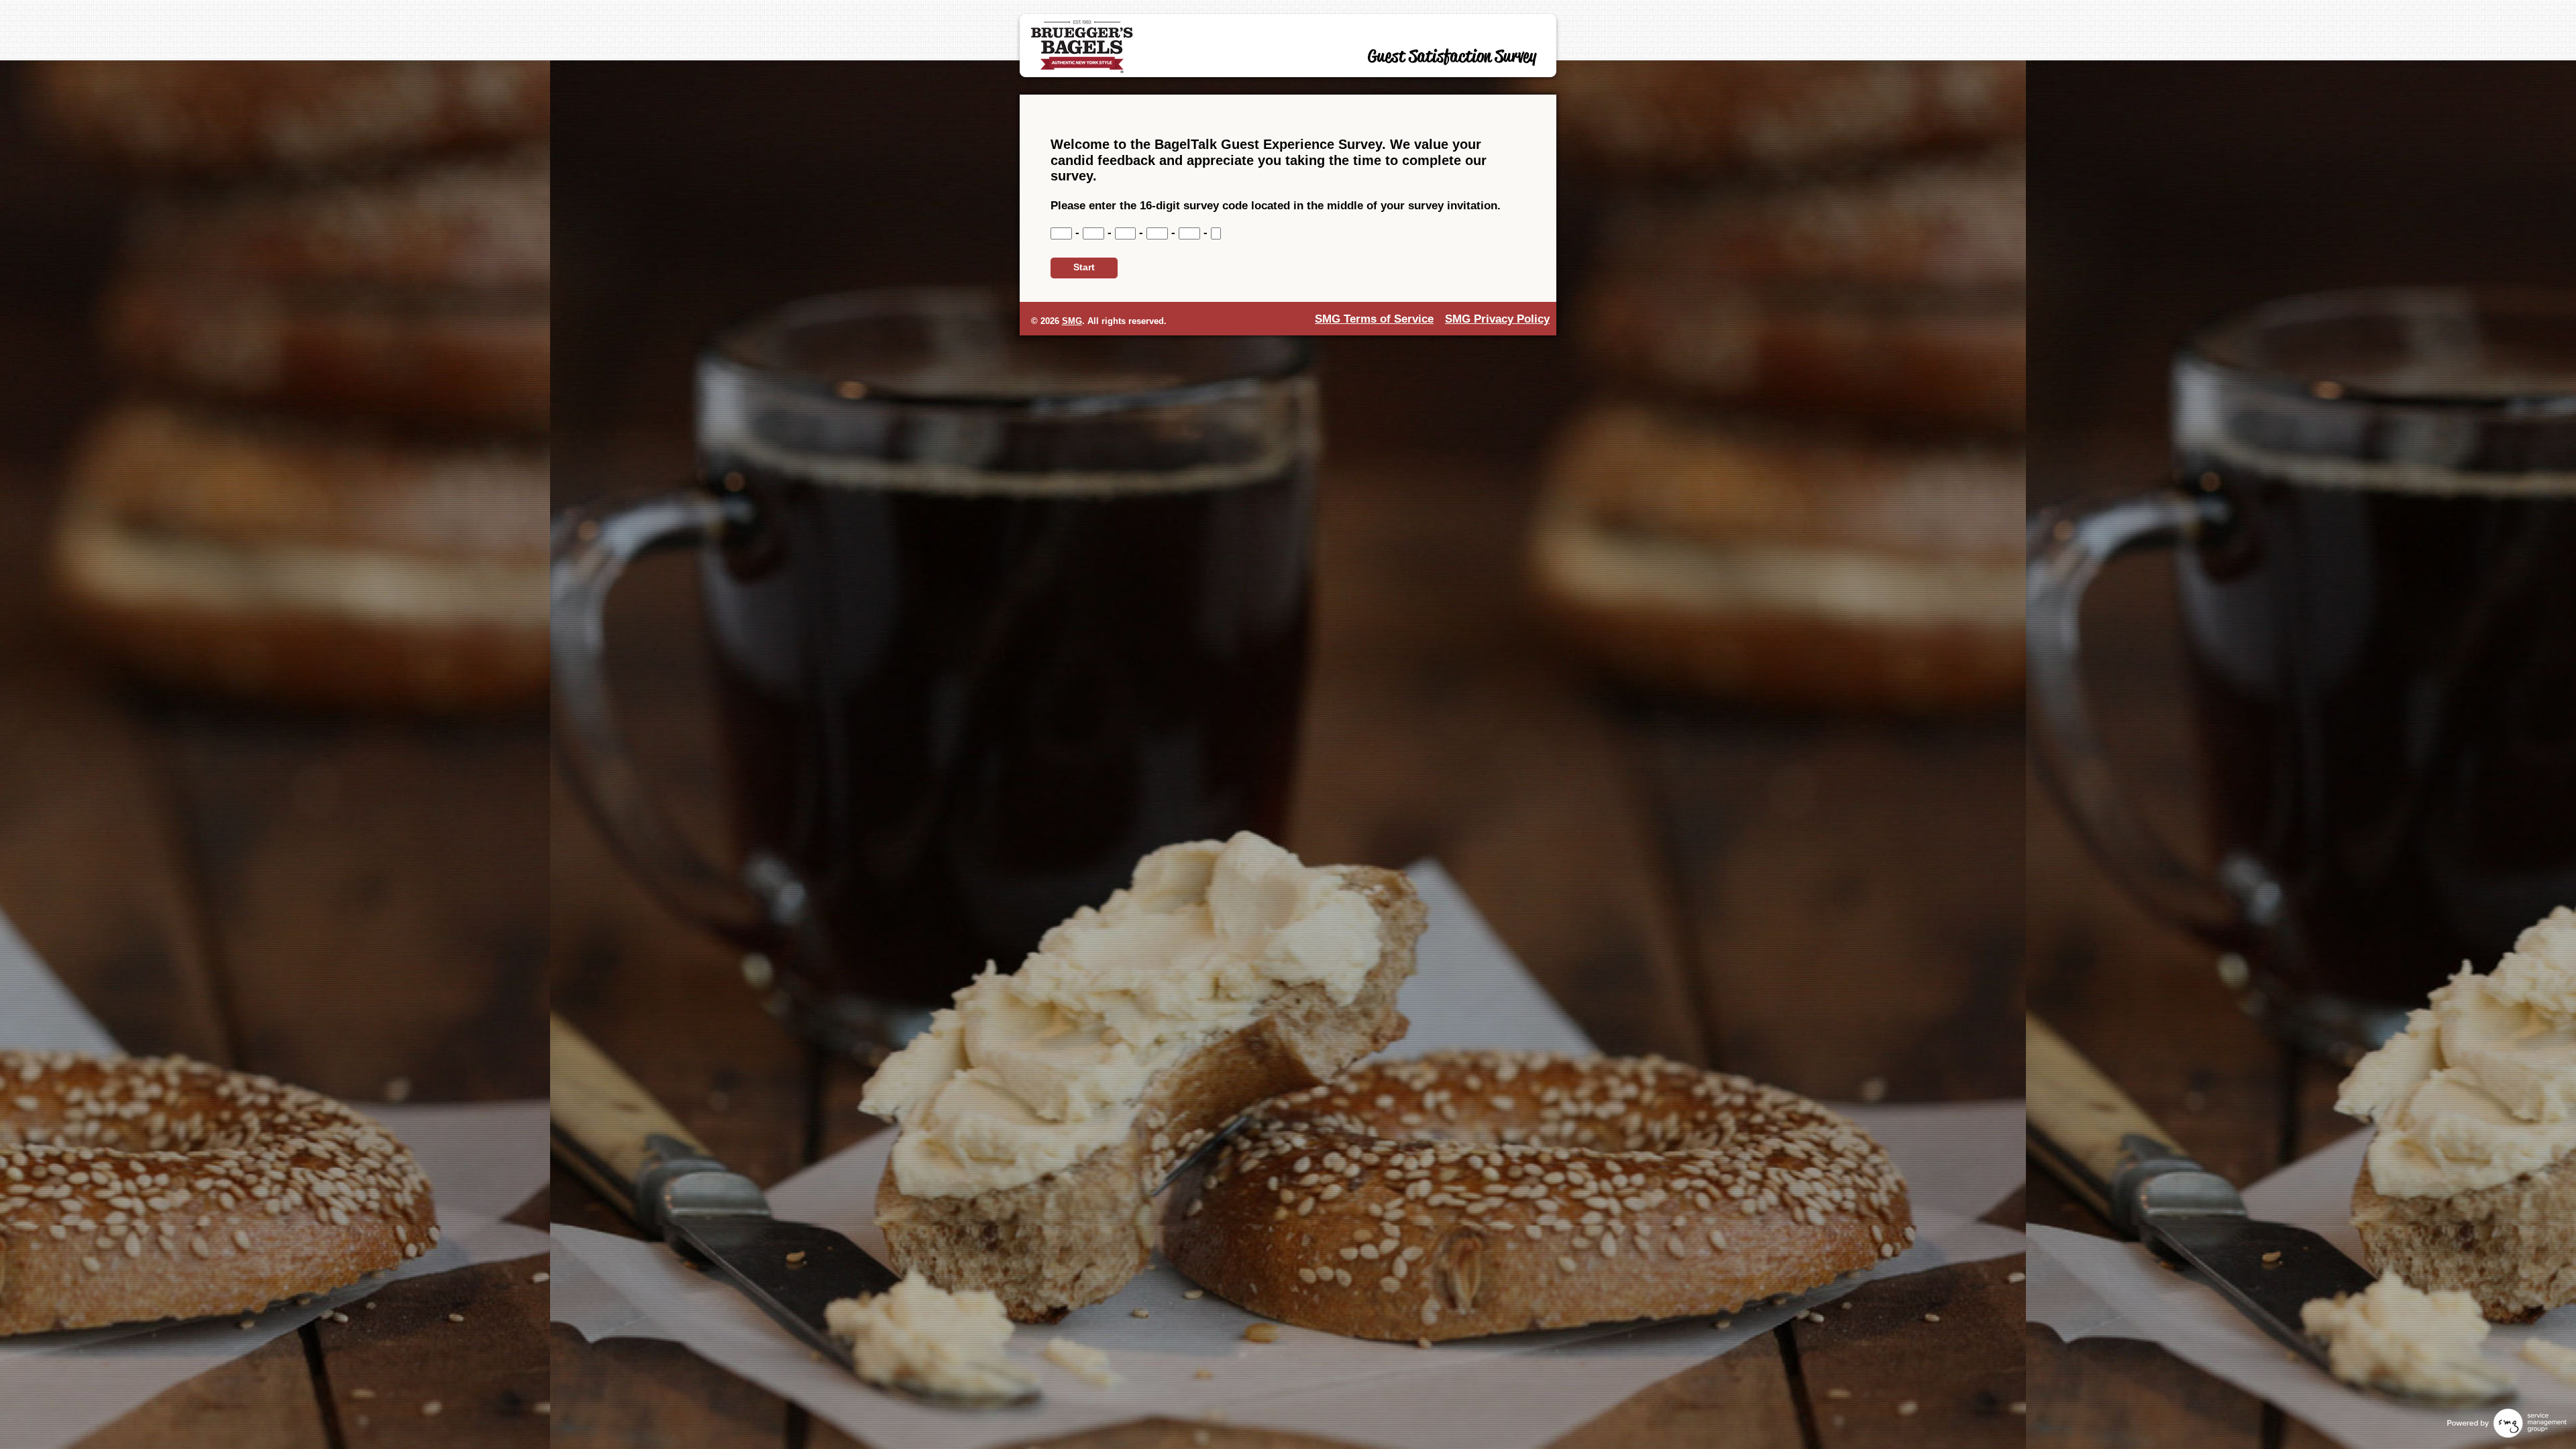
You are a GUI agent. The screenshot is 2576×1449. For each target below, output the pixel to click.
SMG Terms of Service (1374, 319)
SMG (1072, 321)
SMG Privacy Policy (1497, 319)
